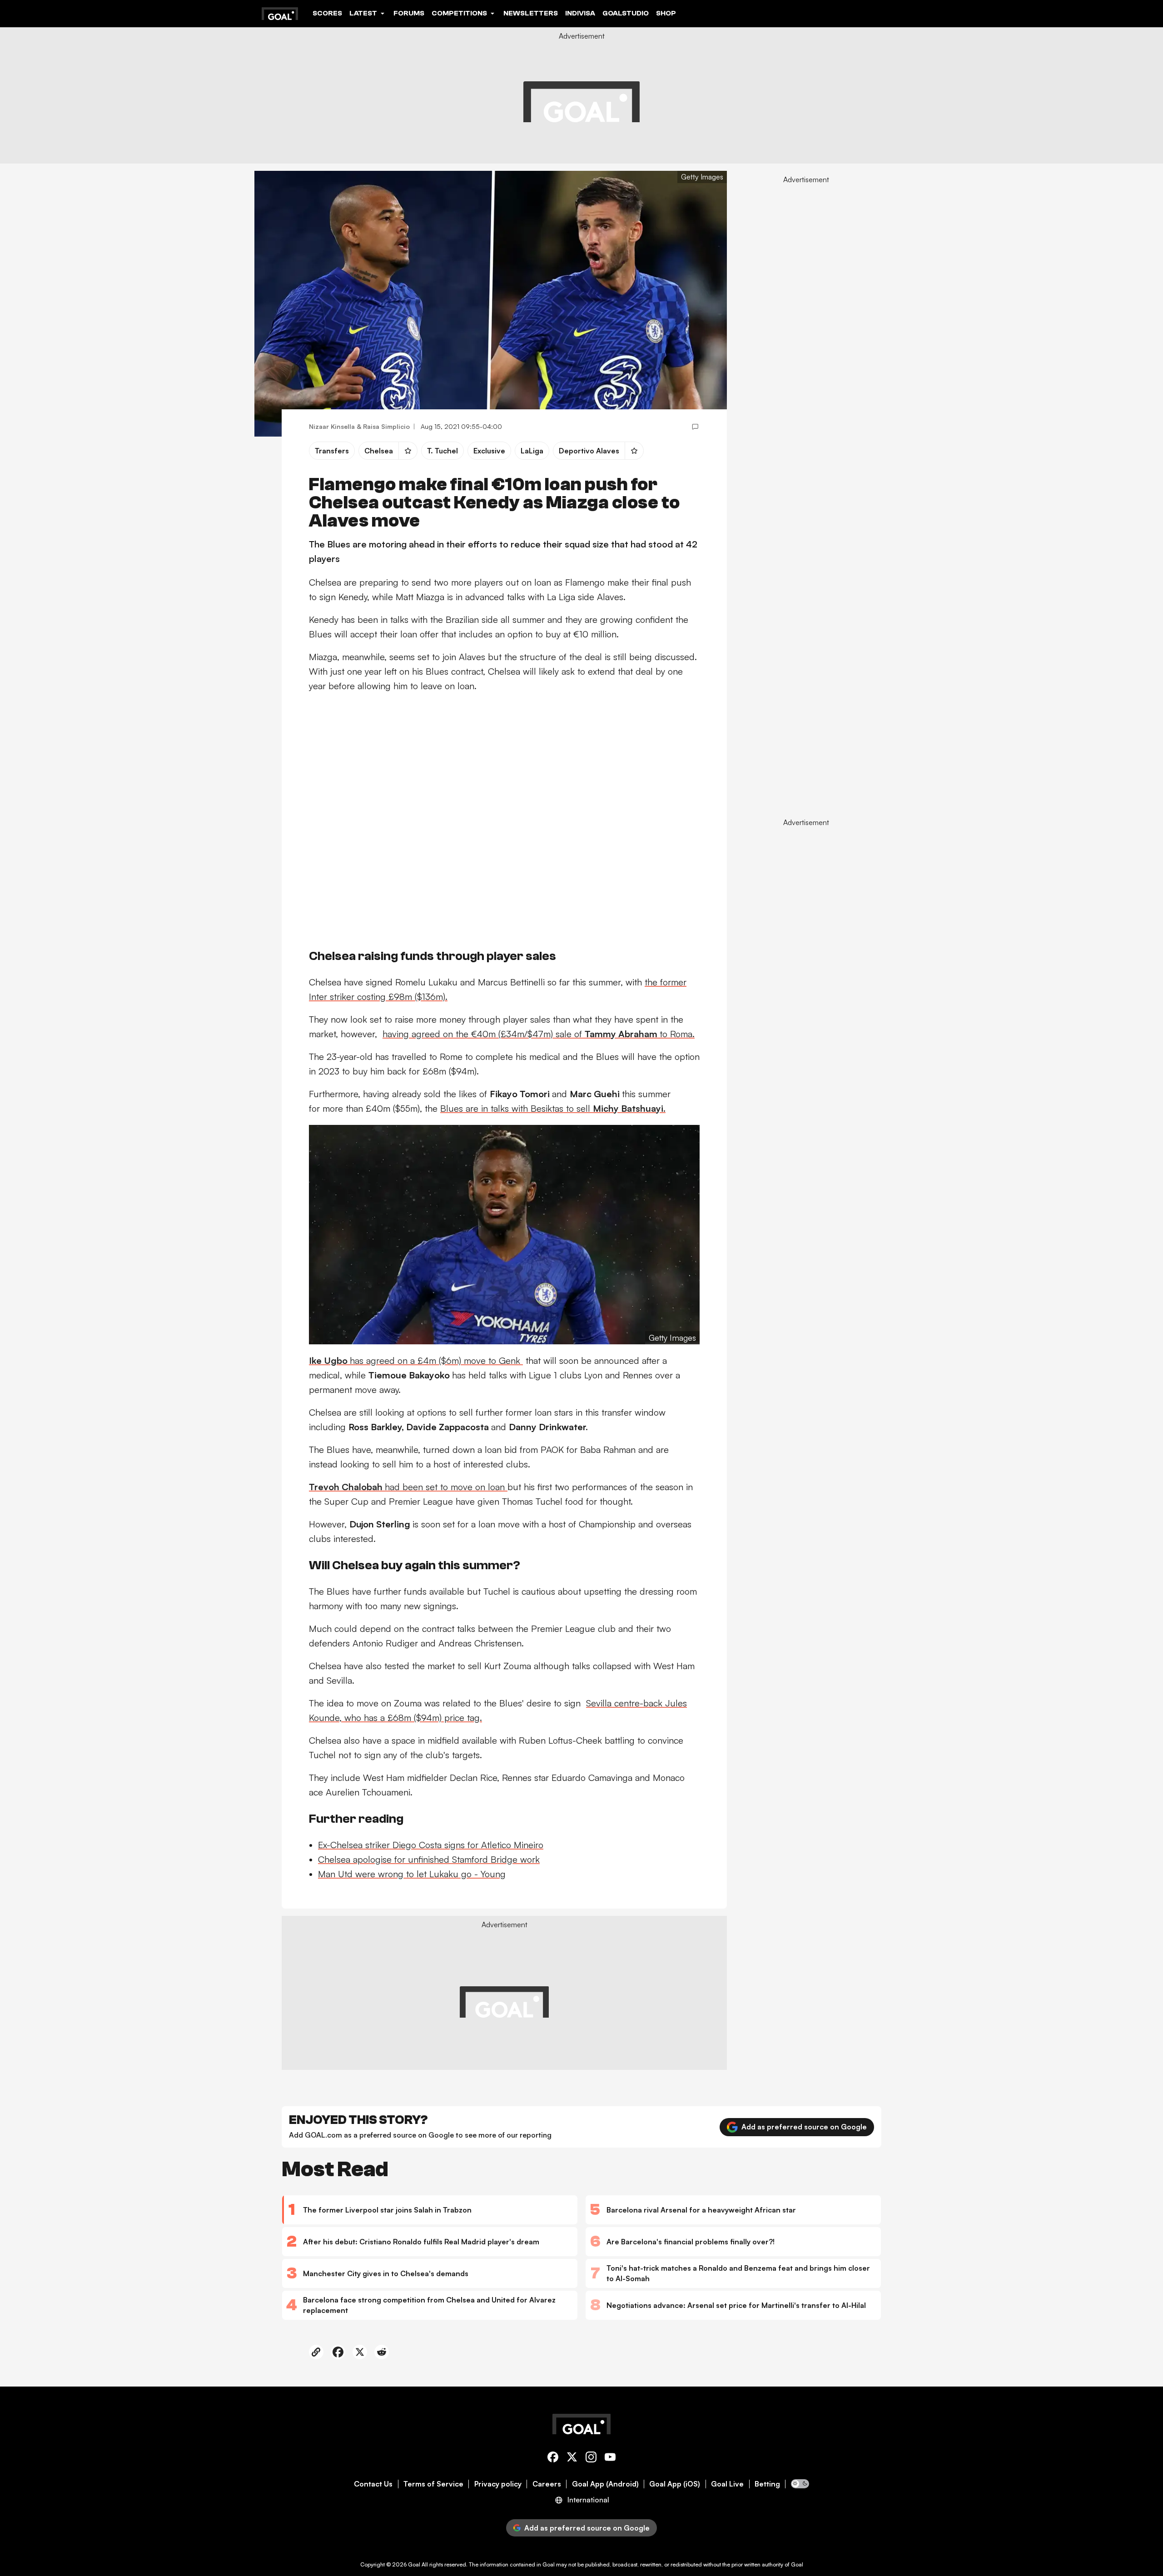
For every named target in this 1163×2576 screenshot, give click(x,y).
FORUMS (409, 13)
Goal (414, 2564)
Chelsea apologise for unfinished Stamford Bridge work (429, 1859)
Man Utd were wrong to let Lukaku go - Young (412, 1874)
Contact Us (373, 2484)
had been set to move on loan (408, 1487)
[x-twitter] (572, 2459)
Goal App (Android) (605, 2484)
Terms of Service (433, 2484)
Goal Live (727, 2484)
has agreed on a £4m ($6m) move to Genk (416, 1360)
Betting (767, 2484)
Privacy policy (498, 2484)
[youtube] (610, 2459)
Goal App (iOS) (675, 2484)
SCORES (327, 13)
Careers (547, 2484)
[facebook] (553, 2459)
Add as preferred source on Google (804, 2127)
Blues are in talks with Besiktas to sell (553, 1108)
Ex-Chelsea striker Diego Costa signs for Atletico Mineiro (431, 1845)
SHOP (666, 13)
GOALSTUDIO (626, 13)
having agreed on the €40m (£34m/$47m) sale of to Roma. (539, 1034)
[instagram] (591, 2459)
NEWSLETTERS (531, 13)
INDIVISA (580, 13)
